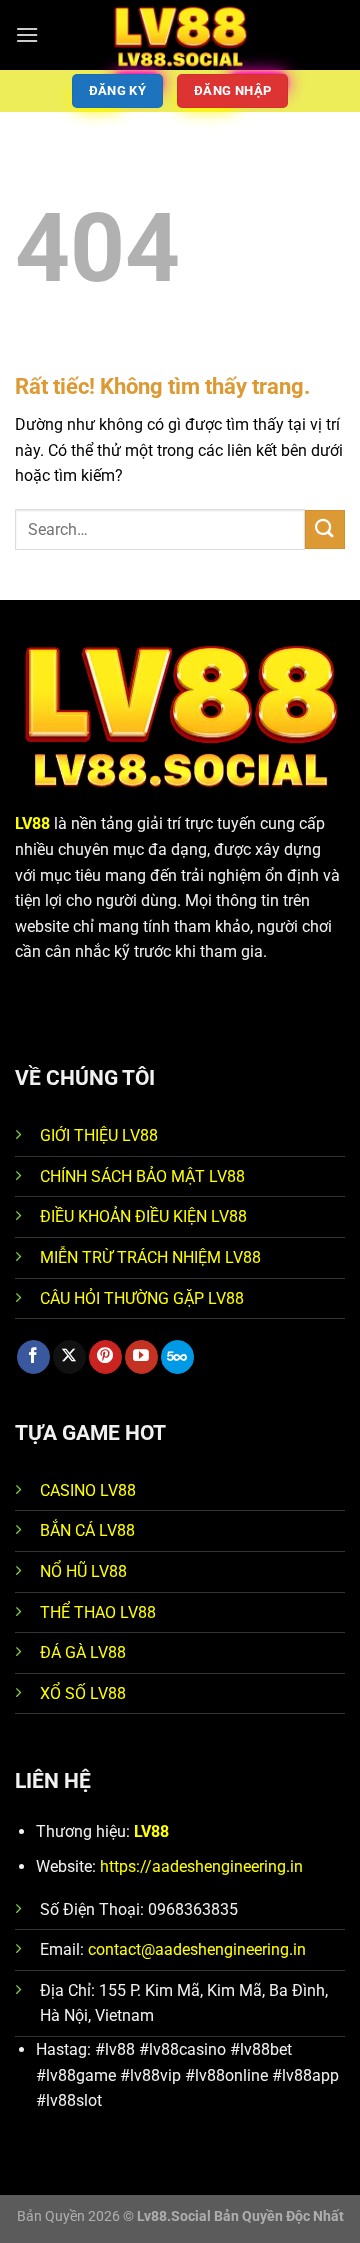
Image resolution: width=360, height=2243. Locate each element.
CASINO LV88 (88, 1490)
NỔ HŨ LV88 (83, 1571)
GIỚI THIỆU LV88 (99, 1135)
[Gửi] (325, 529)
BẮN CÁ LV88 (87, 1530)
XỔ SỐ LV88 (83, 1693)
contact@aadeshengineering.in (197, 1949)
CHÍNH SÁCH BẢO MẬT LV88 (142, 1176)
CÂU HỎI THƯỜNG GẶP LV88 (142, 1298)
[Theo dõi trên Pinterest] (105, 1357)
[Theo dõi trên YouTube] (141, 1357)
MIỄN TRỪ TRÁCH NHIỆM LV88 (150, 1257)
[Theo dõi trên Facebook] (33, 1357)
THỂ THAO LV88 (98, 1612)
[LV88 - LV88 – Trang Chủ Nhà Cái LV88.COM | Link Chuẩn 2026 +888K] (180, 35)
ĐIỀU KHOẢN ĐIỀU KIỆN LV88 (143, 1216)
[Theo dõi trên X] (69, 1357)
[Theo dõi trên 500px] (177, 1357)
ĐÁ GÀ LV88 (83, 1652)
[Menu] (27, 34)
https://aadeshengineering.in (201, 1866)
